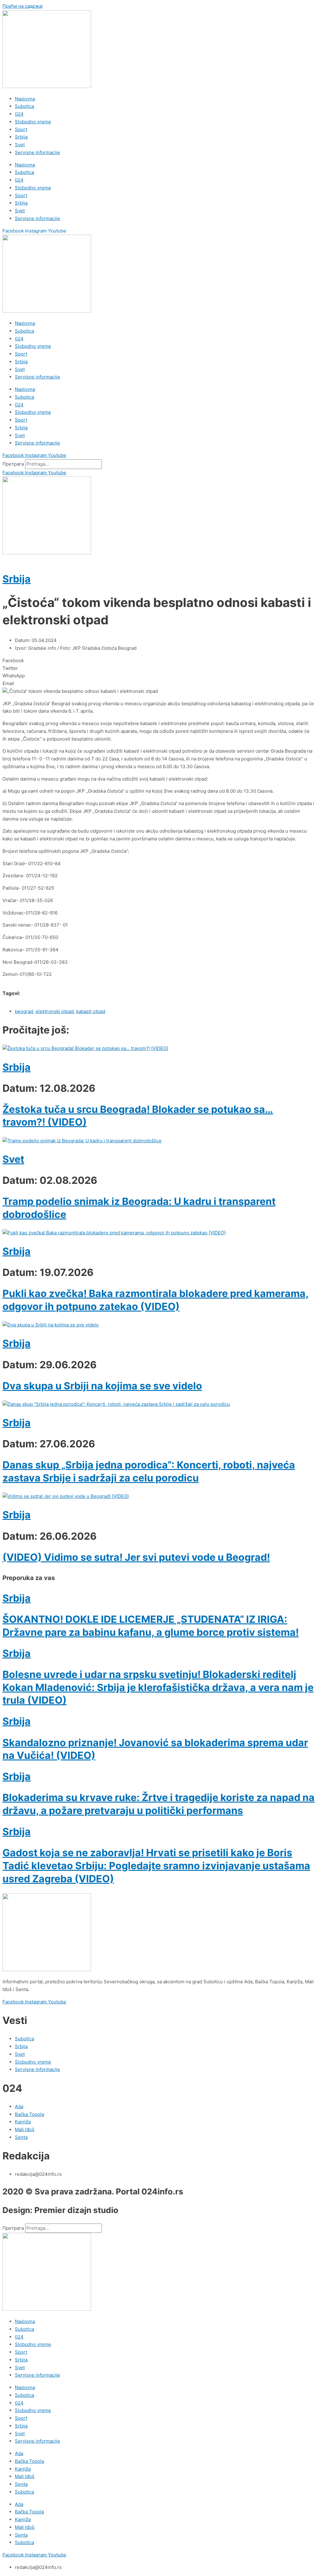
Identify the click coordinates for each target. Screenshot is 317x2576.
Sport (21, 129)
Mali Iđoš (25, 2476)
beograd (24, 1011)
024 (19, 114)
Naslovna (25, 99)
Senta (21, 2484)
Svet (20, 145)
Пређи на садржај (23, 6)
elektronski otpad (55, 1011)
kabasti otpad (91, 1011)
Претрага (13, 464)
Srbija (21, 137)
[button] (158, 661)
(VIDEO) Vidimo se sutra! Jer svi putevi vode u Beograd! (136, 1557)
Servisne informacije (37, 152)
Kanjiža (23, 2469)
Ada (19, 2453)
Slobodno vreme (33, 122)
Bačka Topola (29, 2461)
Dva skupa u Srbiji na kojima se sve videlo (102, 1386)
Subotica (24, 106)
